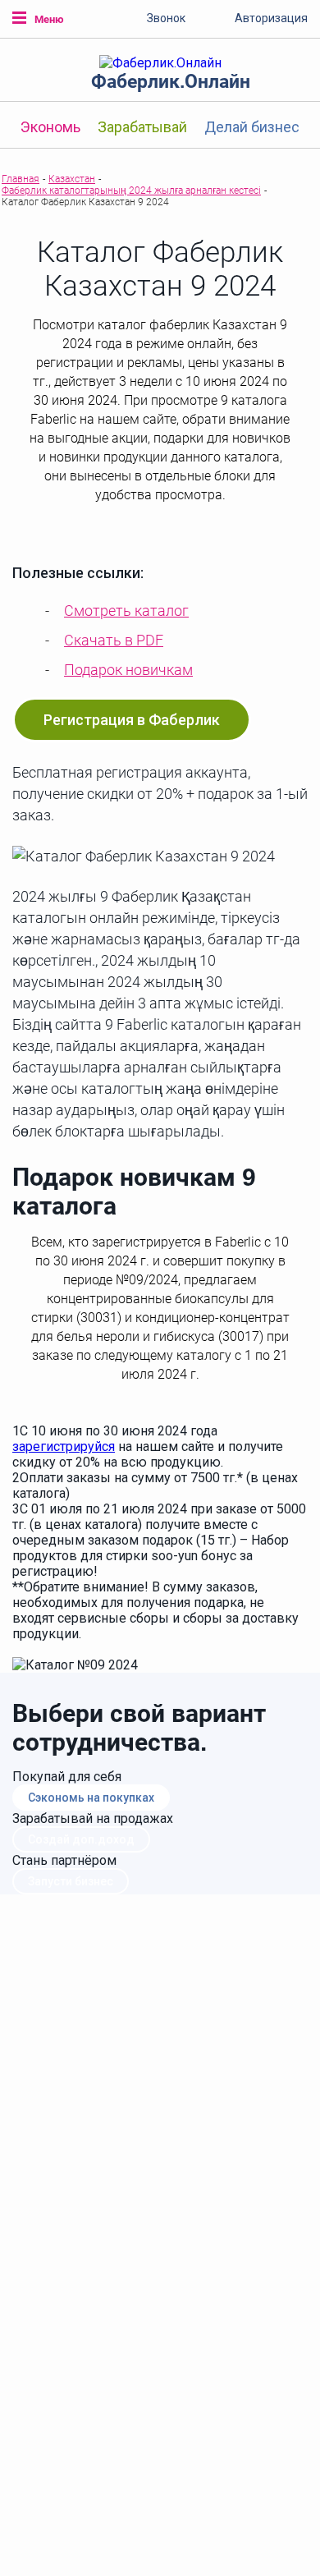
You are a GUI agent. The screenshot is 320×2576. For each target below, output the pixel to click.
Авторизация (271, 18)
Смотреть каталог (126, 611)
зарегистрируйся (64, 1446)
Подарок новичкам (128, 670)
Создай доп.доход (81, 1839)
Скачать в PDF (114, 640)
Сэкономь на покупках (91, 1798)
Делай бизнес (252, 127)
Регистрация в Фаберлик (132, 720)
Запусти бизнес (71, 1881)
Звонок (166, 18)
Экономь (50, 127)
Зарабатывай (142, 127)
